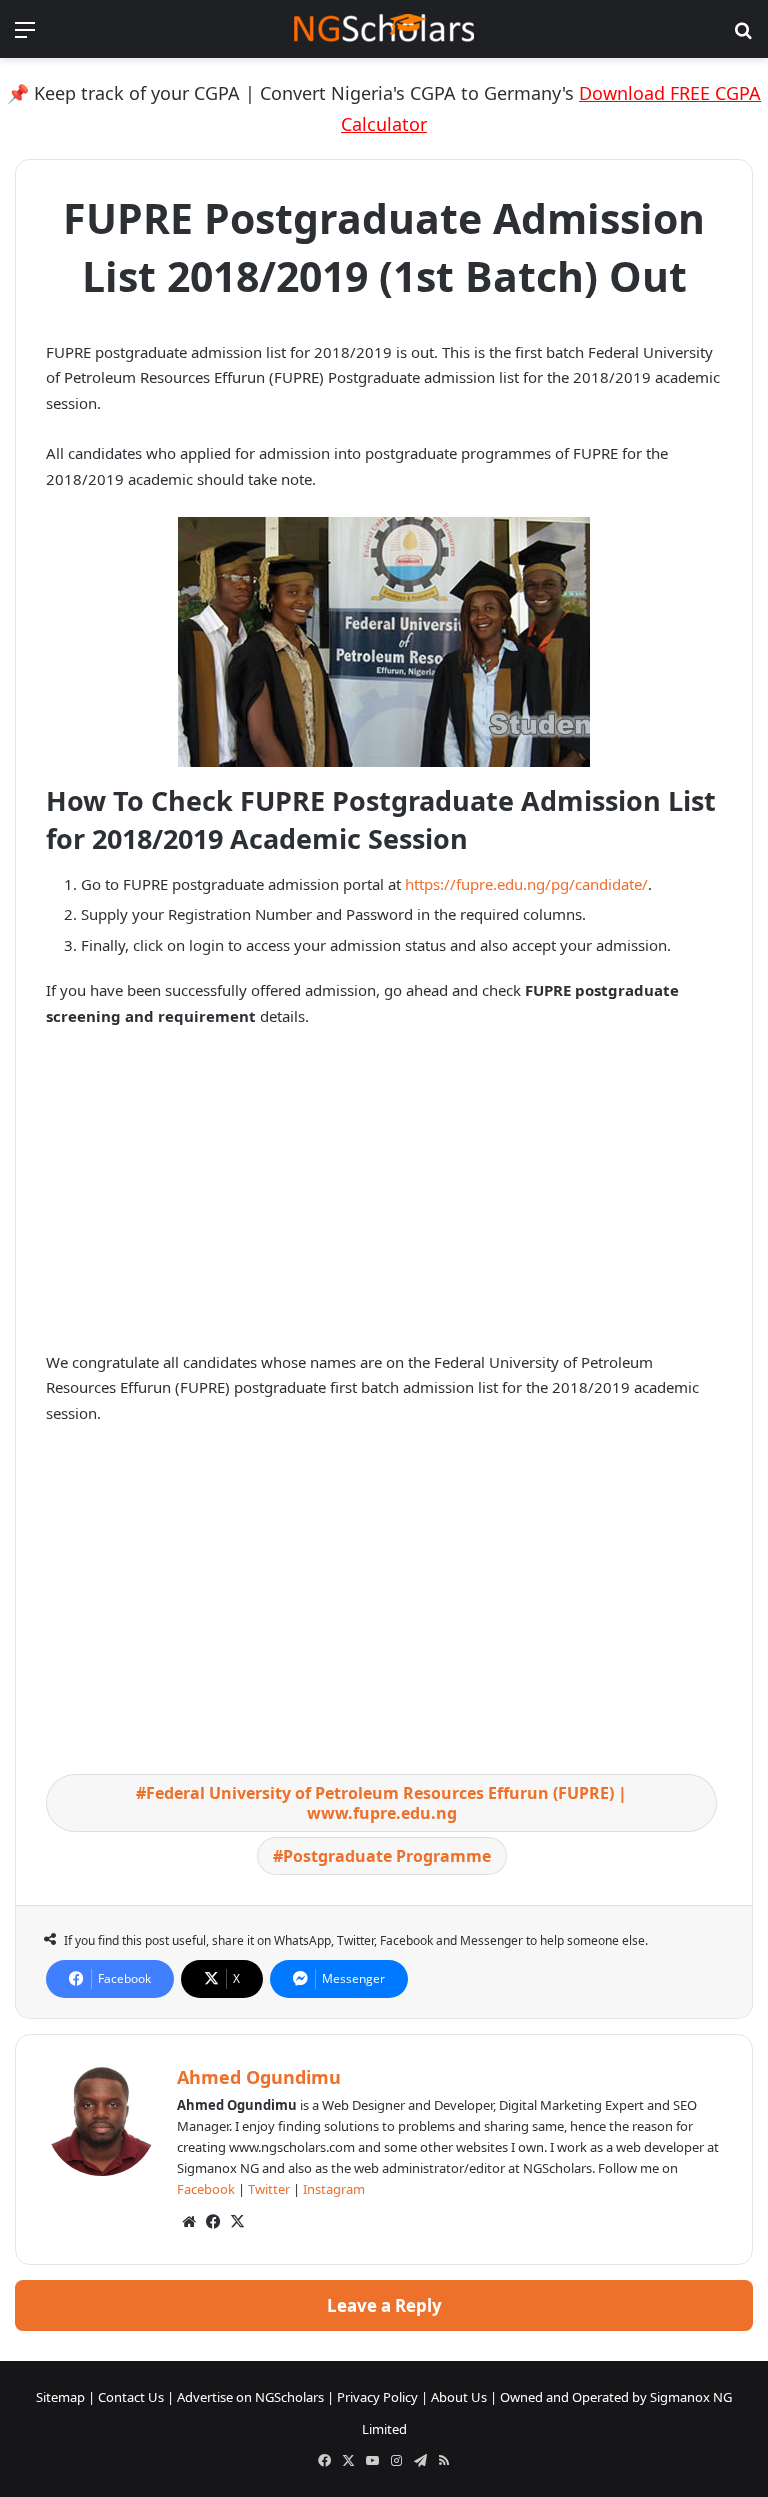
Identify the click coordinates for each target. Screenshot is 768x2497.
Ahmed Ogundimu (259, 2077)
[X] (237, 2222)
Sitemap (60, 2397)
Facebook (206, 2189)
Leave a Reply (384, 2305)
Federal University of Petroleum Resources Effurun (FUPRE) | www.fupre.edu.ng (386, 1803)
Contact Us (131, 2397)
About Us (459, 2397)
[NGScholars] (384, 29)
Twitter (269, 2189)
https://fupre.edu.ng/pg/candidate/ (526, 884)
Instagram (334, 2189)
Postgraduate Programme (387, 1856)
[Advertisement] (384, 1194)
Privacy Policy (377, 2397)
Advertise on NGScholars (250, 2397)
